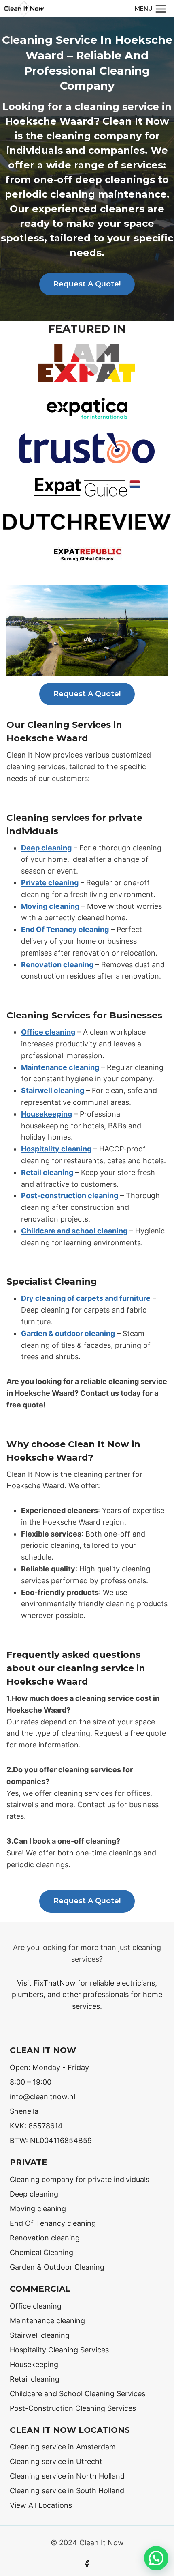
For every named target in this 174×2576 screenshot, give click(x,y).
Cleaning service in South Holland (67, 2491)
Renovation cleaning (57, 965)
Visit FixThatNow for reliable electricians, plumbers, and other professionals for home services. (87, 1995)
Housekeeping (47, 1114)
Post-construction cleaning (70, 1195)
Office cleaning (48, 1032)
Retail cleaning (47, 1172)
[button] (156, 2558)
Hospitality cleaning (56, 1149)
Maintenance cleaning (60, 1067)
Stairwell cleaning (53, 1090)
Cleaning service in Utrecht (56, 2461)
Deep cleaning (46, 848)
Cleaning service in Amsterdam (63, 2447)
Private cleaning (50, 883)
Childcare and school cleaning (74, 1231)
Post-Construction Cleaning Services (73, 2408)
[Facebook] (87, 2564)
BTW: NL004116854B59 (51, 2140)
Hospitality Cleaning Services (59, 2350)
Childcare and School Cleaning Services (77, 2394)
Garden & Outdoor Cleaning (57, 2267)
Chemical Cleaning (41, 2252)
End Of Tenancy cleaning (65, 929)
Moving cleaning (50, 906)
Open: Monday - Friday (49, 2067)
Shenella (24, 2111)
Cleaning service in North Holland (67, 2476)
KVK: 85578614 (36, 2126)
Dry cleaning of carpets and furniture (86, 1298)
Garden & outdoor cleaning (68, 1333)
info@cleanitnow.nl (42, 2097)
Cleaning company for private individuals (80, 2179)
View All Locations (41, 2505)
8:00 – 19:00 (31, 2082)
